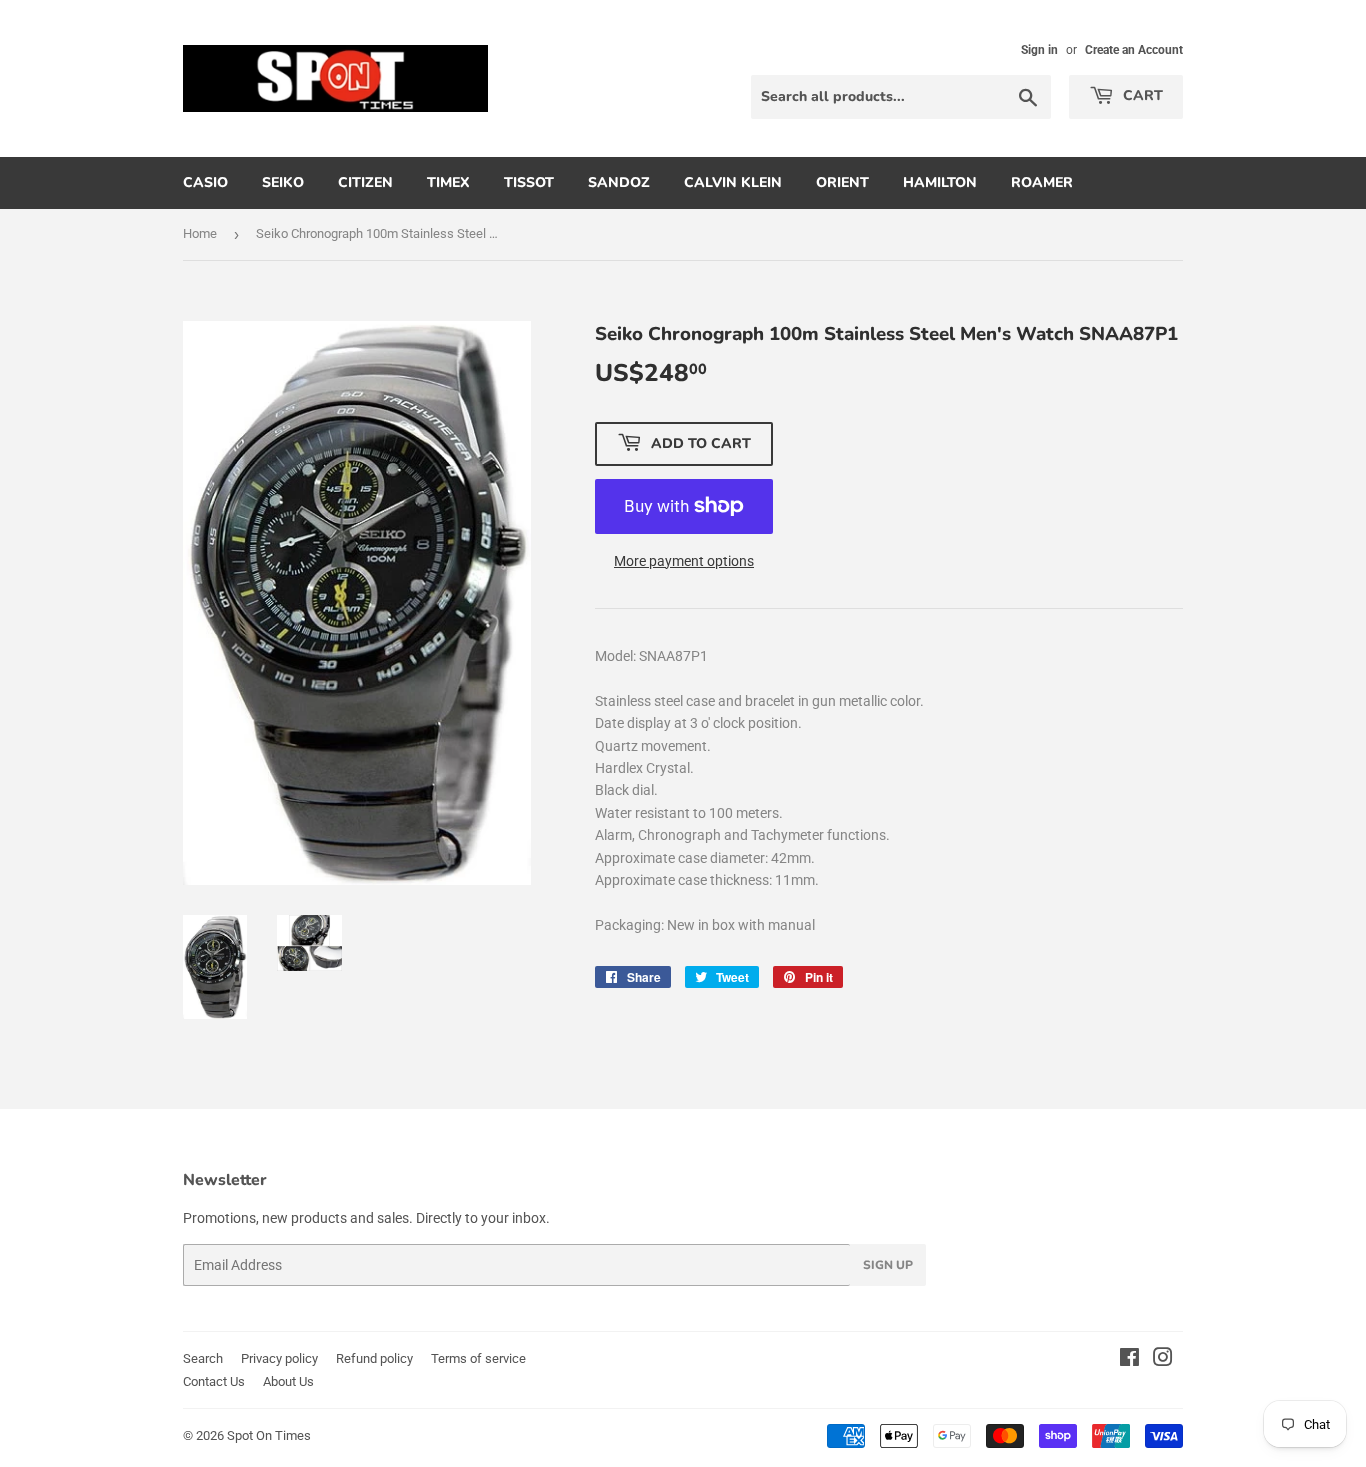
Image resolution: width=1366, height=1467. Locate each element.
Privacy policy (279, 1358)
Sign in (1039, 50)
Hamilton (940, 182)
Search (203, 1358)
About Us (288, 1381)
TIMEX (448, 182)
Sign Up (888, 1265)
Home (200, 233)
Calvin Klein (733, 182)
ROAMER (1042, 182)
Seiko (283, 182)
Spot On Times (269, 1435)
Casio (205, 182)
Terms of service (478, 1358)
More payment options (684, 561)
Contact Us (214, 1381)
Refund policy (374, 1358)
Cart (1141, 95)
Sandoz (619, 182)
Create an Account (1134, 50)
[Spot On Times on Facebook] (1129, 1360)
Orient (842, 182)
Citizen (365, 182)
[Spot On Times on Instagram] (1163, 1360)
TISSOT (529, 182)
